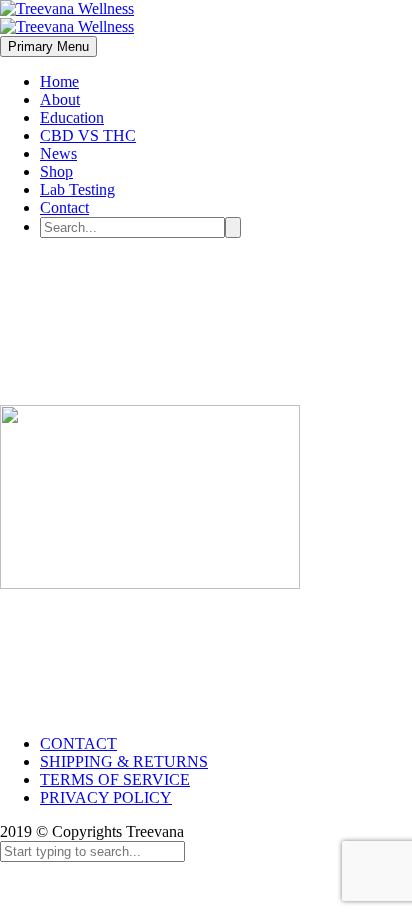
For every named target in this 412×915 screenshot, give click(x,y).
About (60, 99)
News (58, 153)
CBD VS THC (88, 135)
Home (59, 81)
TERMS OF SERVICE (115, 779)
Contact (64, 207)
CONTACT (78, 743)
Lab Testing (77, 189)
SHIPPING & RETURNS (124, 761)
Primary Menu (48, 46)
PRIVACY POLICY (106, 797)
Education (72, 117)
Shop (56, 171)
